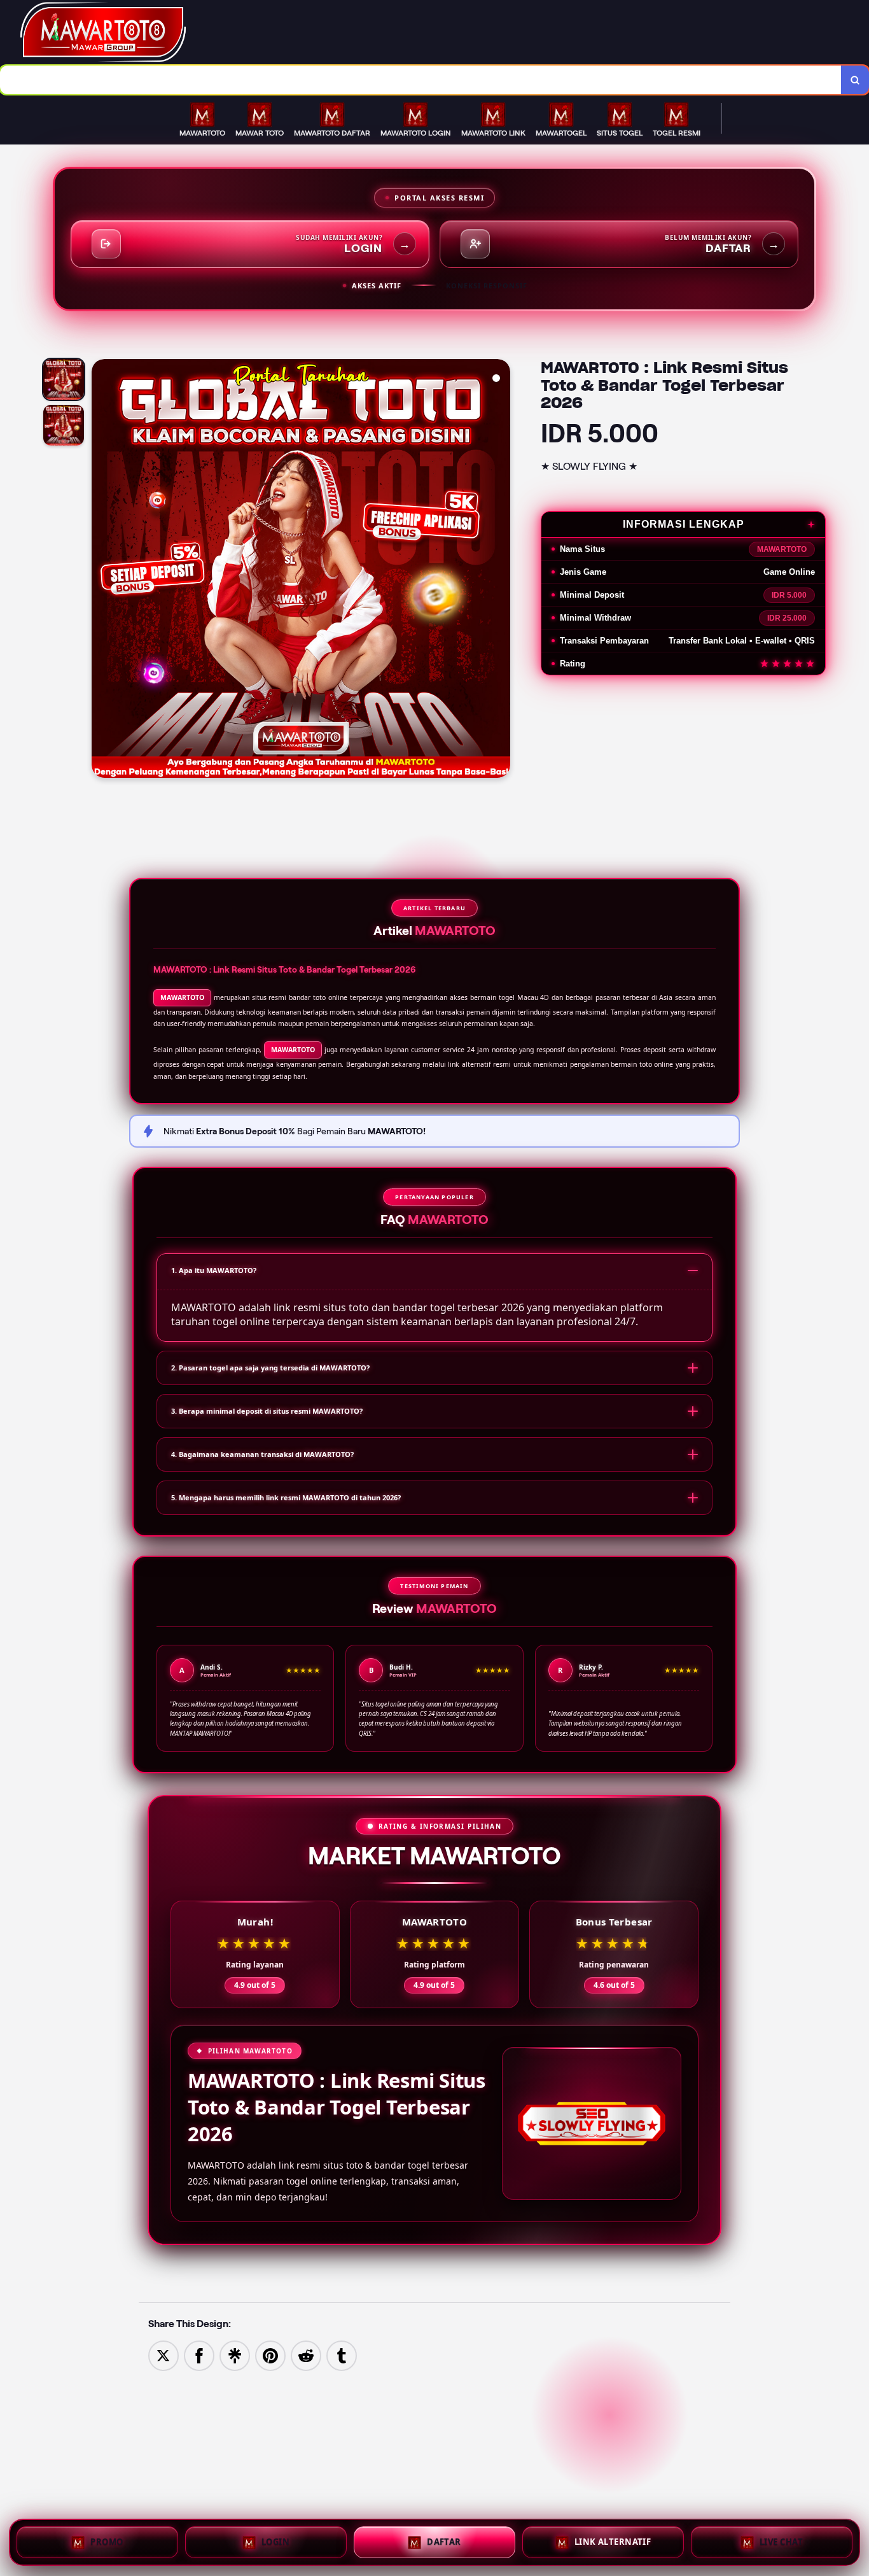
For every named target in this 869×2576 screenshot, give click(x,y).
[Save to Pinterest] (270, 2355)
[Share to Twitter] (163, 2355)
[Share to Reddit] (306, 2355)
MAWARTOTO (182, 997)
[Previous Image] (102, 570)
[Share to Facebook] (199, 2355)
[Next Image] (500, 570)
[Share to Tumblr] (342, 2355)
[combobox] (421, 80)
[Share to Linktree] (235, 2355)
